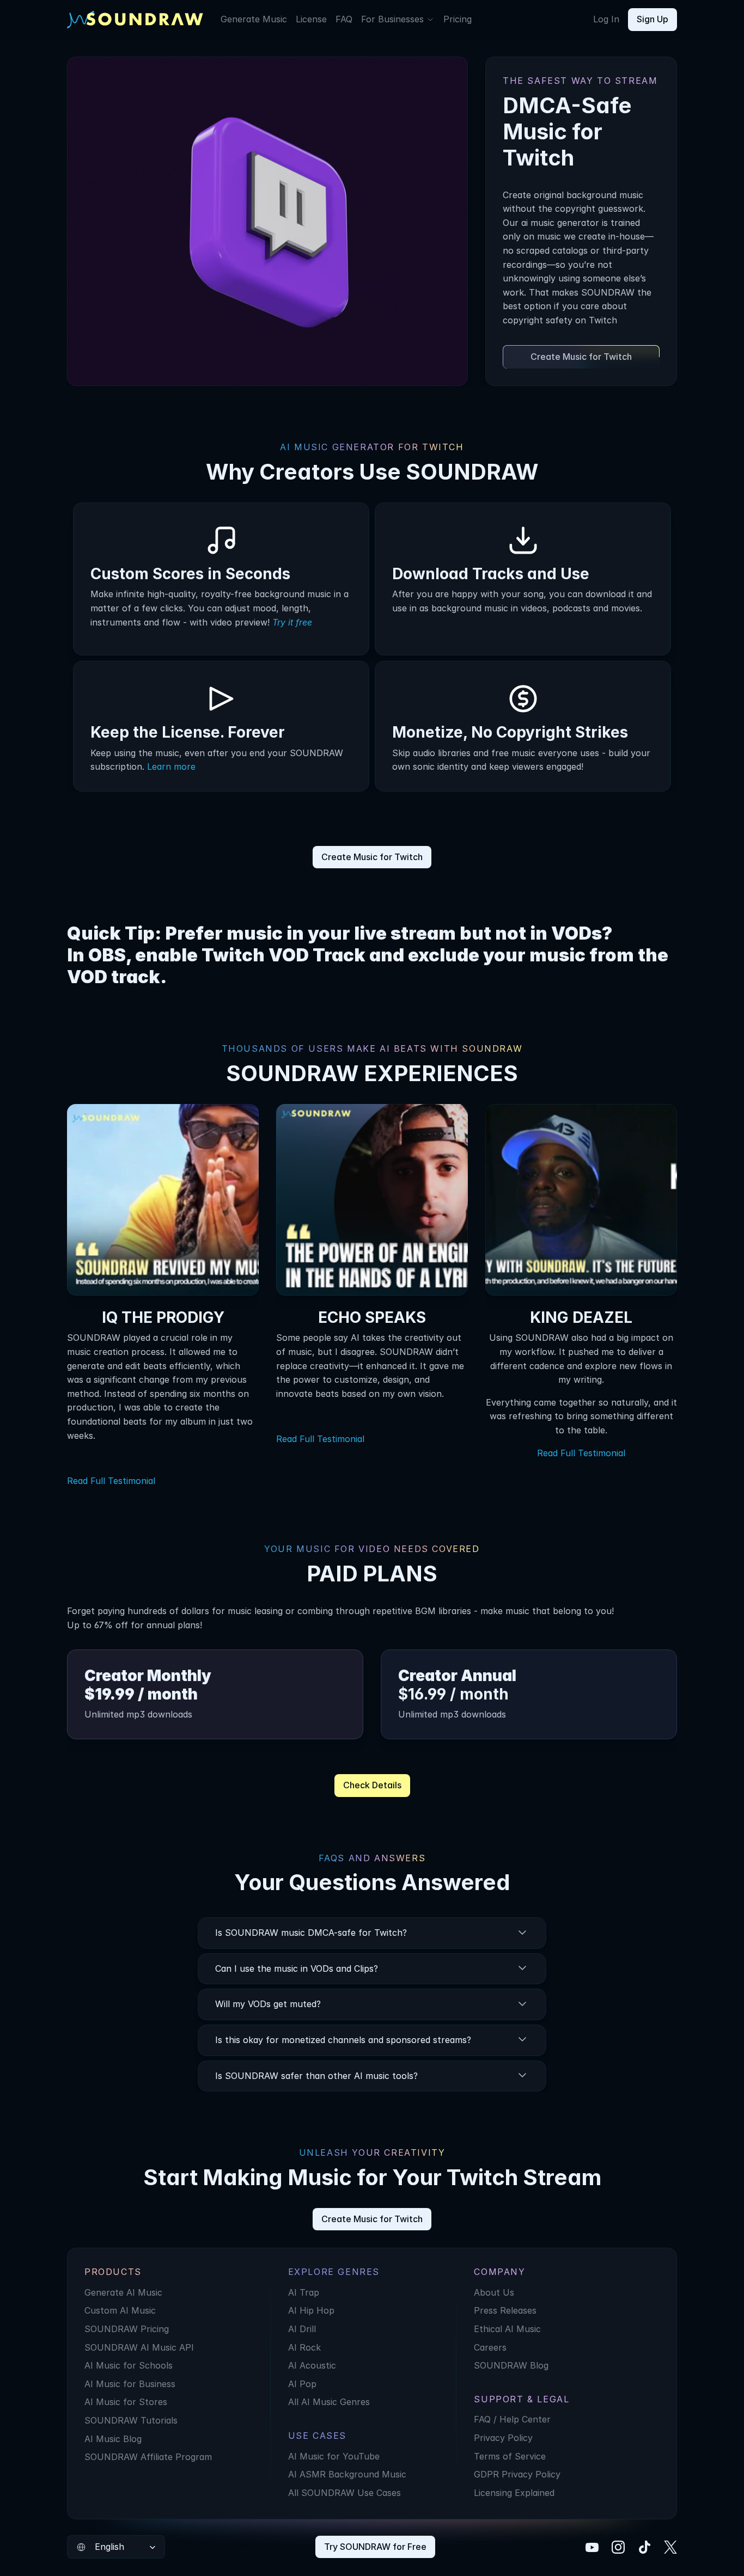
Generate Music (254, 19)
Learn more (171, 766)
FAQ (344, 19)
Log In (606, 19)
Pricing (458, 19)
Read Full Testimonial (111, 1481)
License (311, 19)
